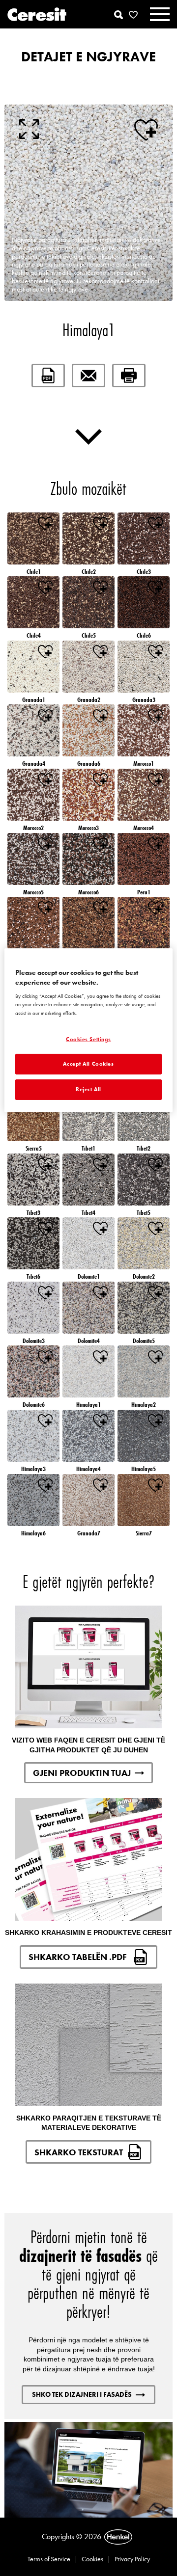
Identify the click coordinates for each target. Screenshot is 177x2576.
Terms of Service (49, 2559)
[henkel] (118, 2537)
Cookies (92, 2559)
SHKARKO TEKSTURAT (79, 2152)
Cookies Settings (88, 1039)
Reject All (88, 1089)
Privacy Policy (132, 2559)
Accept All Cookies (88, 1064)
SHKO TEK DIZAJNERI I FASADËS (82, 2394)
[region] (88, 1030)
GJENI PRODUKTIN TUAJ (82, 1773)
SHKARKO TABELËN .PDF (79, 1957)
